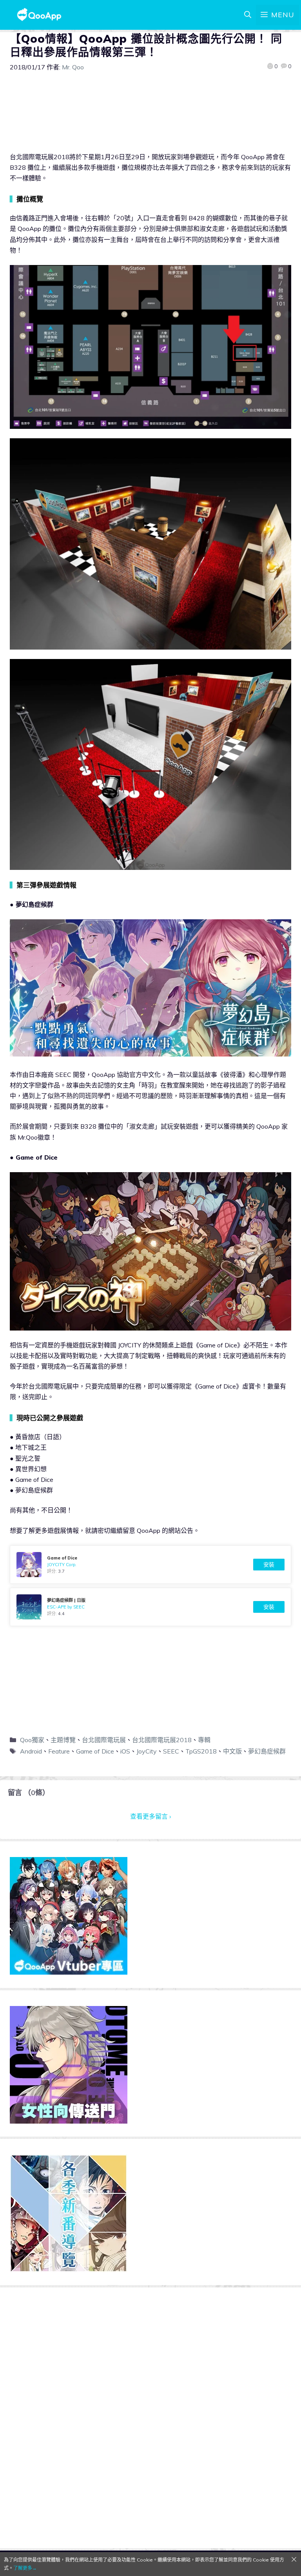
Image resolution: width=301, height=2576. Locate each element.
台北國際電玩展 (104, 1740)
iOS (125, 1751)
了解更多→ (25, 2568)
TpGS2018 (201, 1751)
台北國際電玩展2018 (162, 1740)
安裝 (269, 1565)
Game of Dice (95, 1751)
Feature (59, 1751)
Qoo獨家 (32, 1740)
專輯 (204, 1740)
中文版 (232, 1751)
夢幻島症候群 (267, 1751)
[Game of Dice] (150, 1565)
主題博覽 (63, 1740)
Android (31, 1751)
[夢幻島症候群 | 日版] (150, 1607)
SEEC (171, 1751)
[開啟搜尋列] (248, 15)
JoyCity (147, 1751)
